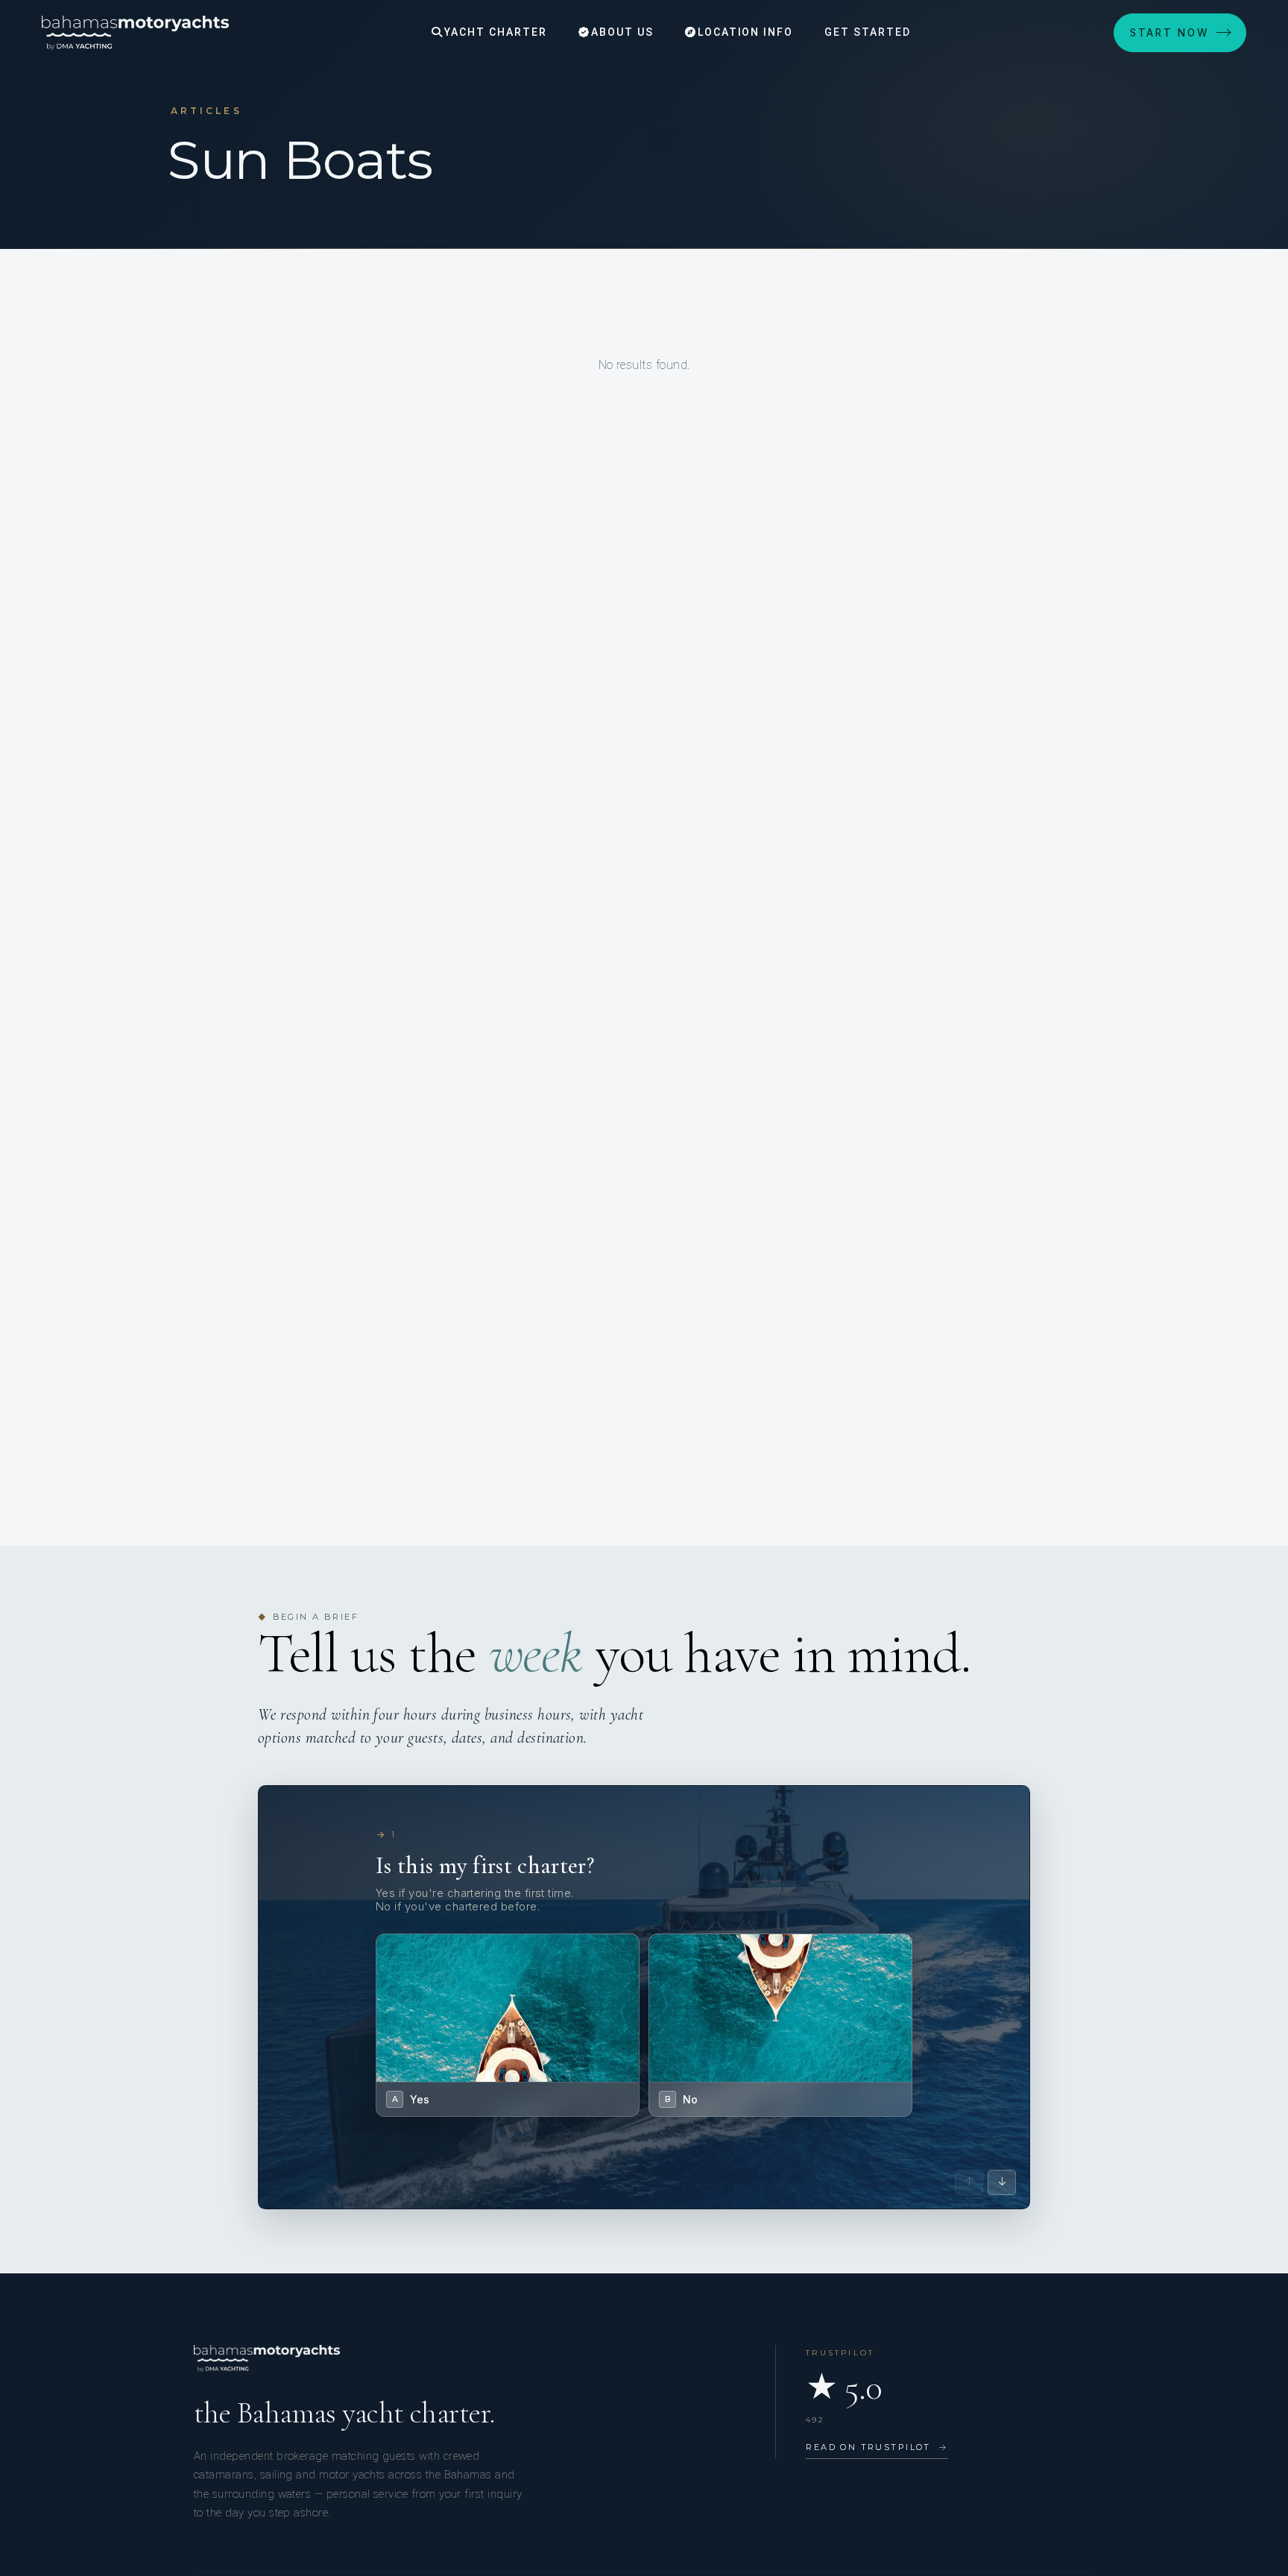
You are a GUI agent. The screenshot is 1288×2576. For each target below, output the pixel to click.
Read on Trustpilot (877, 2447)
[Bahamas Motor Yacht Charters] (135, 33)
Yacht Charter (493, 32)
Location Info (744, 32)
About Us (621, 32)
